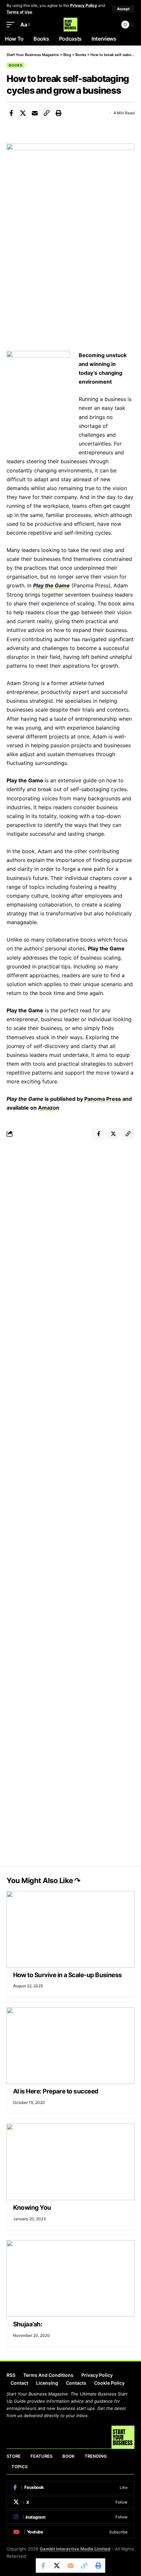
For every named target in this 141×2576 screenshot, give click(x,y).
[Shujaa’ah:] (70, 2279)
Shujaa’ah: (28, 2324)
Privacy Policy (84, 5)
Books (16, 65)
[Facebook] (70, 2488)
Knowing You (33, 2208)
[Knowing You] (70, 2162)
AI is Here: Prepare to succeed (57, 2091)
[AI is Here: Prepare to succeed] (70, 2046)
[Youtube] (70, 2532)
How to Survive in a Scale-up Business (68, 1975)
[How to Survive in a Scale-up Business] (70, 1929)
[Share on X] (23, 113)
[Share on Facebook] (11, 113)
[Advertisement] (70, 1220)
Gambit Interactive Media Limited (75, 2549)
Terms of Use (19, 12)
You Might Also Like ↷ (43, 1880)
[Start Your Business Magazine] (70, 25)
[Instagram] (70, 2517)
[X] (70, 2502)
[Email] (35, 113)
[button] (123, 9)
